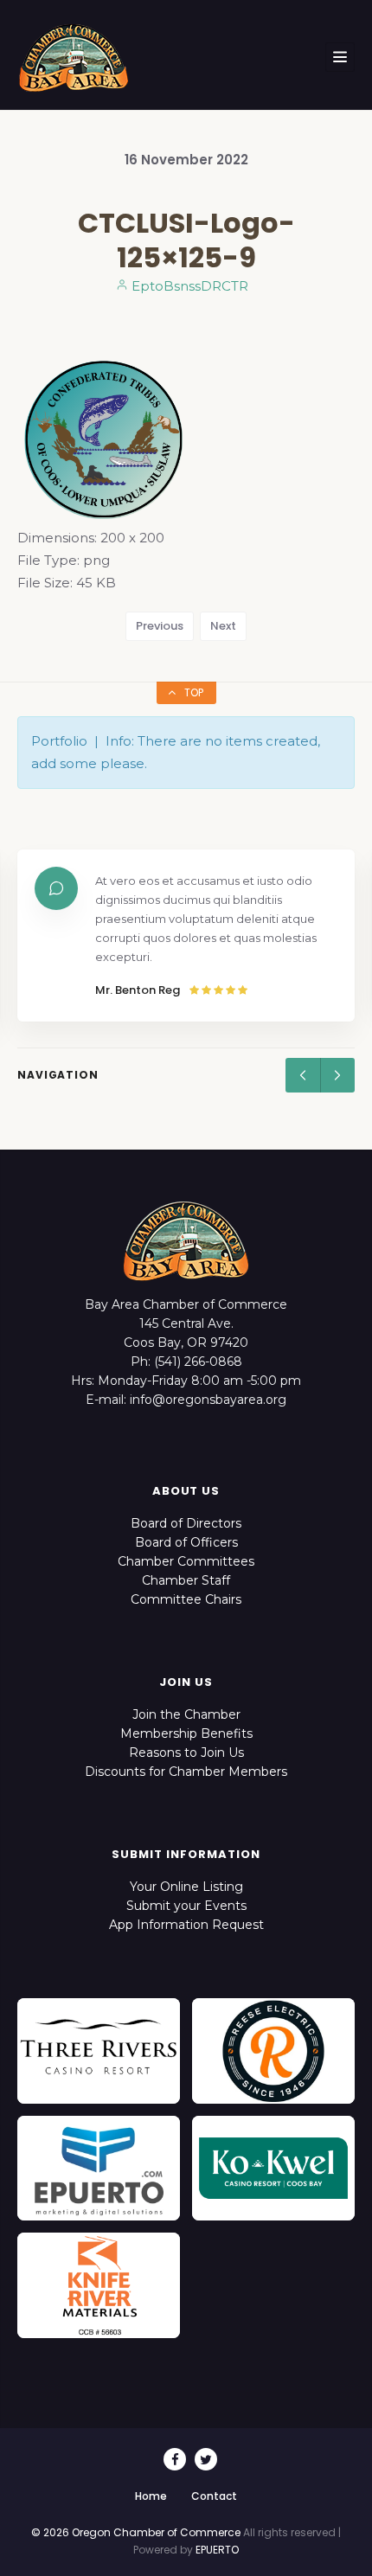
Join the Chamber (186, 1714)
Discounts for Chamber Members (186, 1772)
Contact (214, 2496)
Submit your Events (186, 1906)
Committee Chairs (186, 1599)
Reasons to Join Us (186, 1753)
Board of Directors (186, 1523)
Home (151, 2496)
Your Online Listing (186, 1887)
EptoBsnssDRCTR (188, 286)
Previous (160, 626)
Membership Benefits (186, 1733)
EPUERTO (217, 2550)
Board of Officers (186, 1542)
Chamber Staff (186, 1580)
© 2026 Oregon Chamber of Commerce (136, 2532)
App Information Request (186, 1925)
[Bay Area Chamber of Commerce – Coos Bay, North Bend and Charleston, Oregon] (74, 57)
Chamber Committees (186, 1561)
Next (223, 626)
